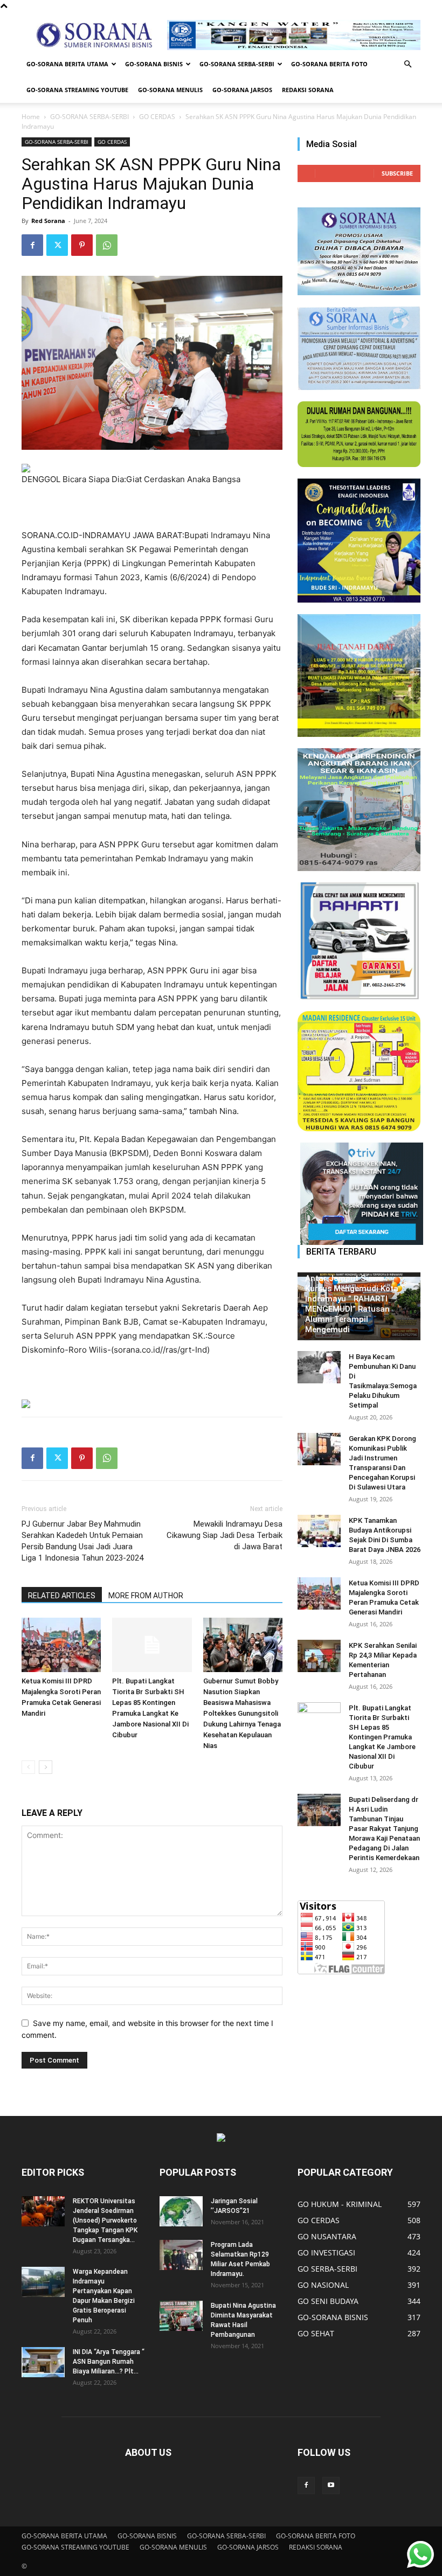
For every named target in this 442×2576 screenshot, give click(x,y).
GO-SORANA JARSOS (242, 90)
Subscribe (397, 173)
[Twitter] (57, 245)
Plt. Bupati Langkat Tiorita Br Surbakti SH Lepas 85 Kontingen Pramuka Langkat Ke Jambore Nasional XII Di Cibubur (382, 1737)
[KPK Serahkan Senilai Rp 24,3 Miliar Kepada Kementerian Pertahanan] (319, 1656)
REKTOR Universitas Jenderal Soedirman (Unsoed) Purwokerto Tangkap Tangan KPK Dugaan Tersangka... (105, 2220)
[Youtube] (331, 2486)
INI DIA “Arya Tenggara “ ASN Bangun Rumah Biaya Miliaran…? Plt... (109, 2362)
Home (31, 117)
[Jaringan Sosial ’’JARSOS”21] (181, 2211)
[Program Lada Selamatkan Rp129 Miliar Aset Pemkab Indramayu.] (181, 2255)
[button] (408, 64)
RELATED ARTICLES (62, 1596)
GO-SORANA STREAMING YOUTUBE (77, 90)
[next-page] (46, 1767)
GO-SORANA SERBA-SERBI (237, 64)
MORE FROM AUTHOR (146, 1596)
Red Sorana (48, 221)
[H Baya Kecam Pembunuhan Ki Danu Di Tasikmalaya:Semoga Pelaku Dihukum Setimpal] (319, 1367)
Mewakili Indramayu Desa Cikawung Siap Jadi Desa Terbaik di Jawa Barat (225, 1535)
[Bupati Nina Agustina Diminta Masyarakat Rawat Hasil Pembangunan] (181, 2316)
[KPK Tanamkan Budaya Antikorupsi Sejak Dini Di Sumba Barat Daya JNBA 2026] (319, 1531)
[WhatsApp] (107, 245)
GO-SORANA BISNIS (154, 64)
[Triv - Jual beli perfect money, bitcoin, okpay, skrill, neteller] (359, 1194)
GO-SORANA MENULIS (170, 90)
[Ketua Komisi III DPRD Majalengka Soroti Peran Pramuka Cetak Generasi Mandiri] (61, 1645)
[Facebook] (32, 245)
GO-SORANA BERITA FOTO (329, 64)
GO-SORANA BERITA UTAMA (67, 64)
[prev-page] (28, 1767)
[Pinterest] (82, 245)
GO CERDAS (157, 117)
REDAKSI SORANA (308, 90)
